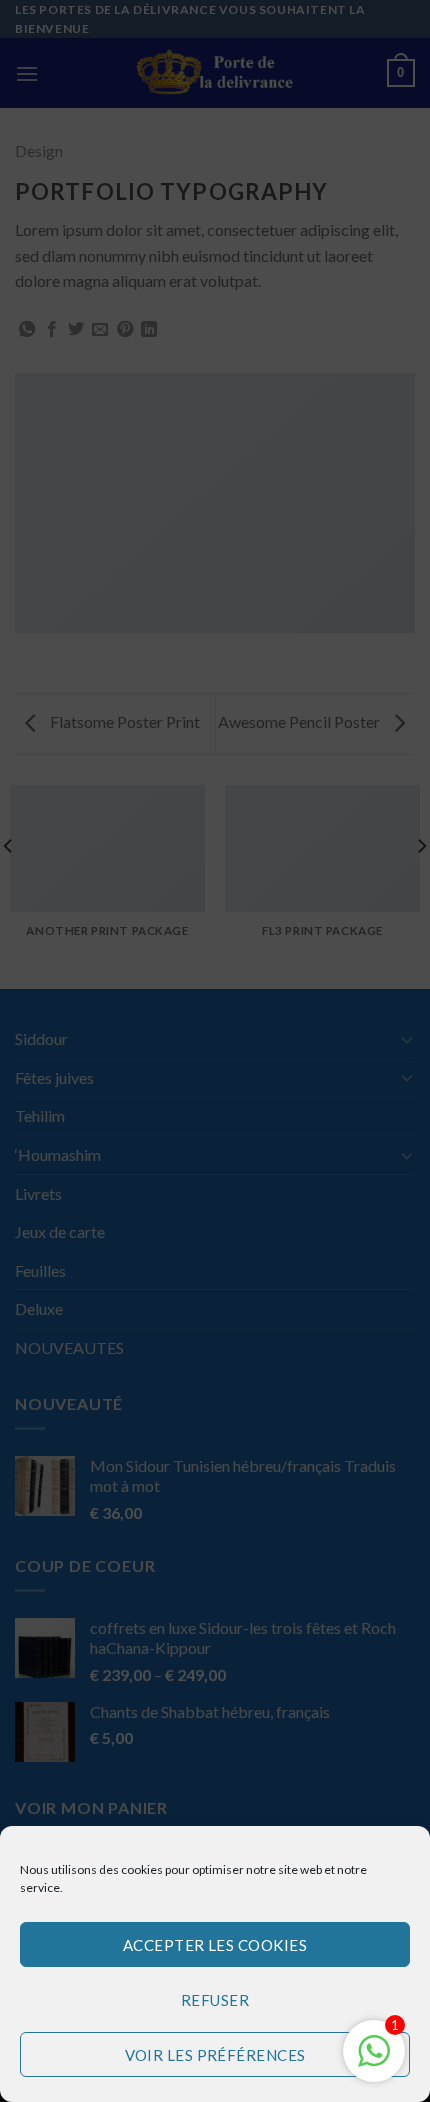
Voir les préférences (215, 2055)
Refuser (215, 2000)
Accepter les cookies (215, 1945)
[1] (374, 2060)
